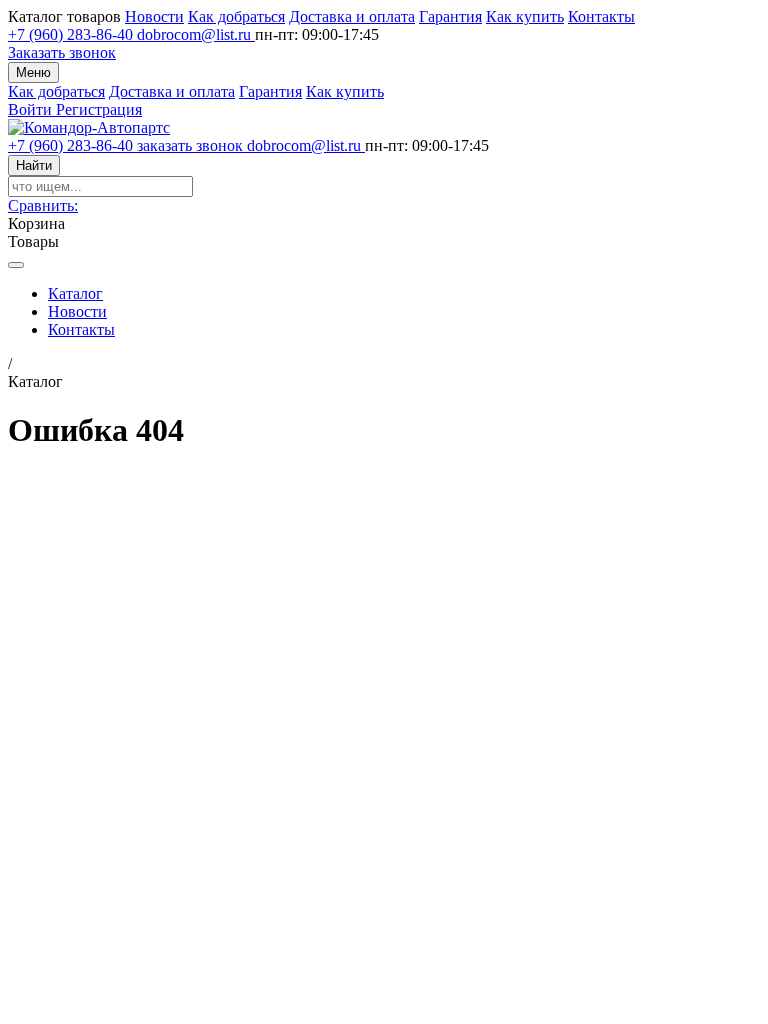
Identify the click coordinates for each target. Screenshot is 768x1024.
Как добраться (236, 16)
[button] (43, 205)
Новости (154, 16)
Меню (33, 72)
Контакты (601, 16)
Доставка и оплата (352, 16)
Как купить (525, 16)
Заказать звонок (62, 52)
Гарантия (450, 16)
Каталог (75, 293)
